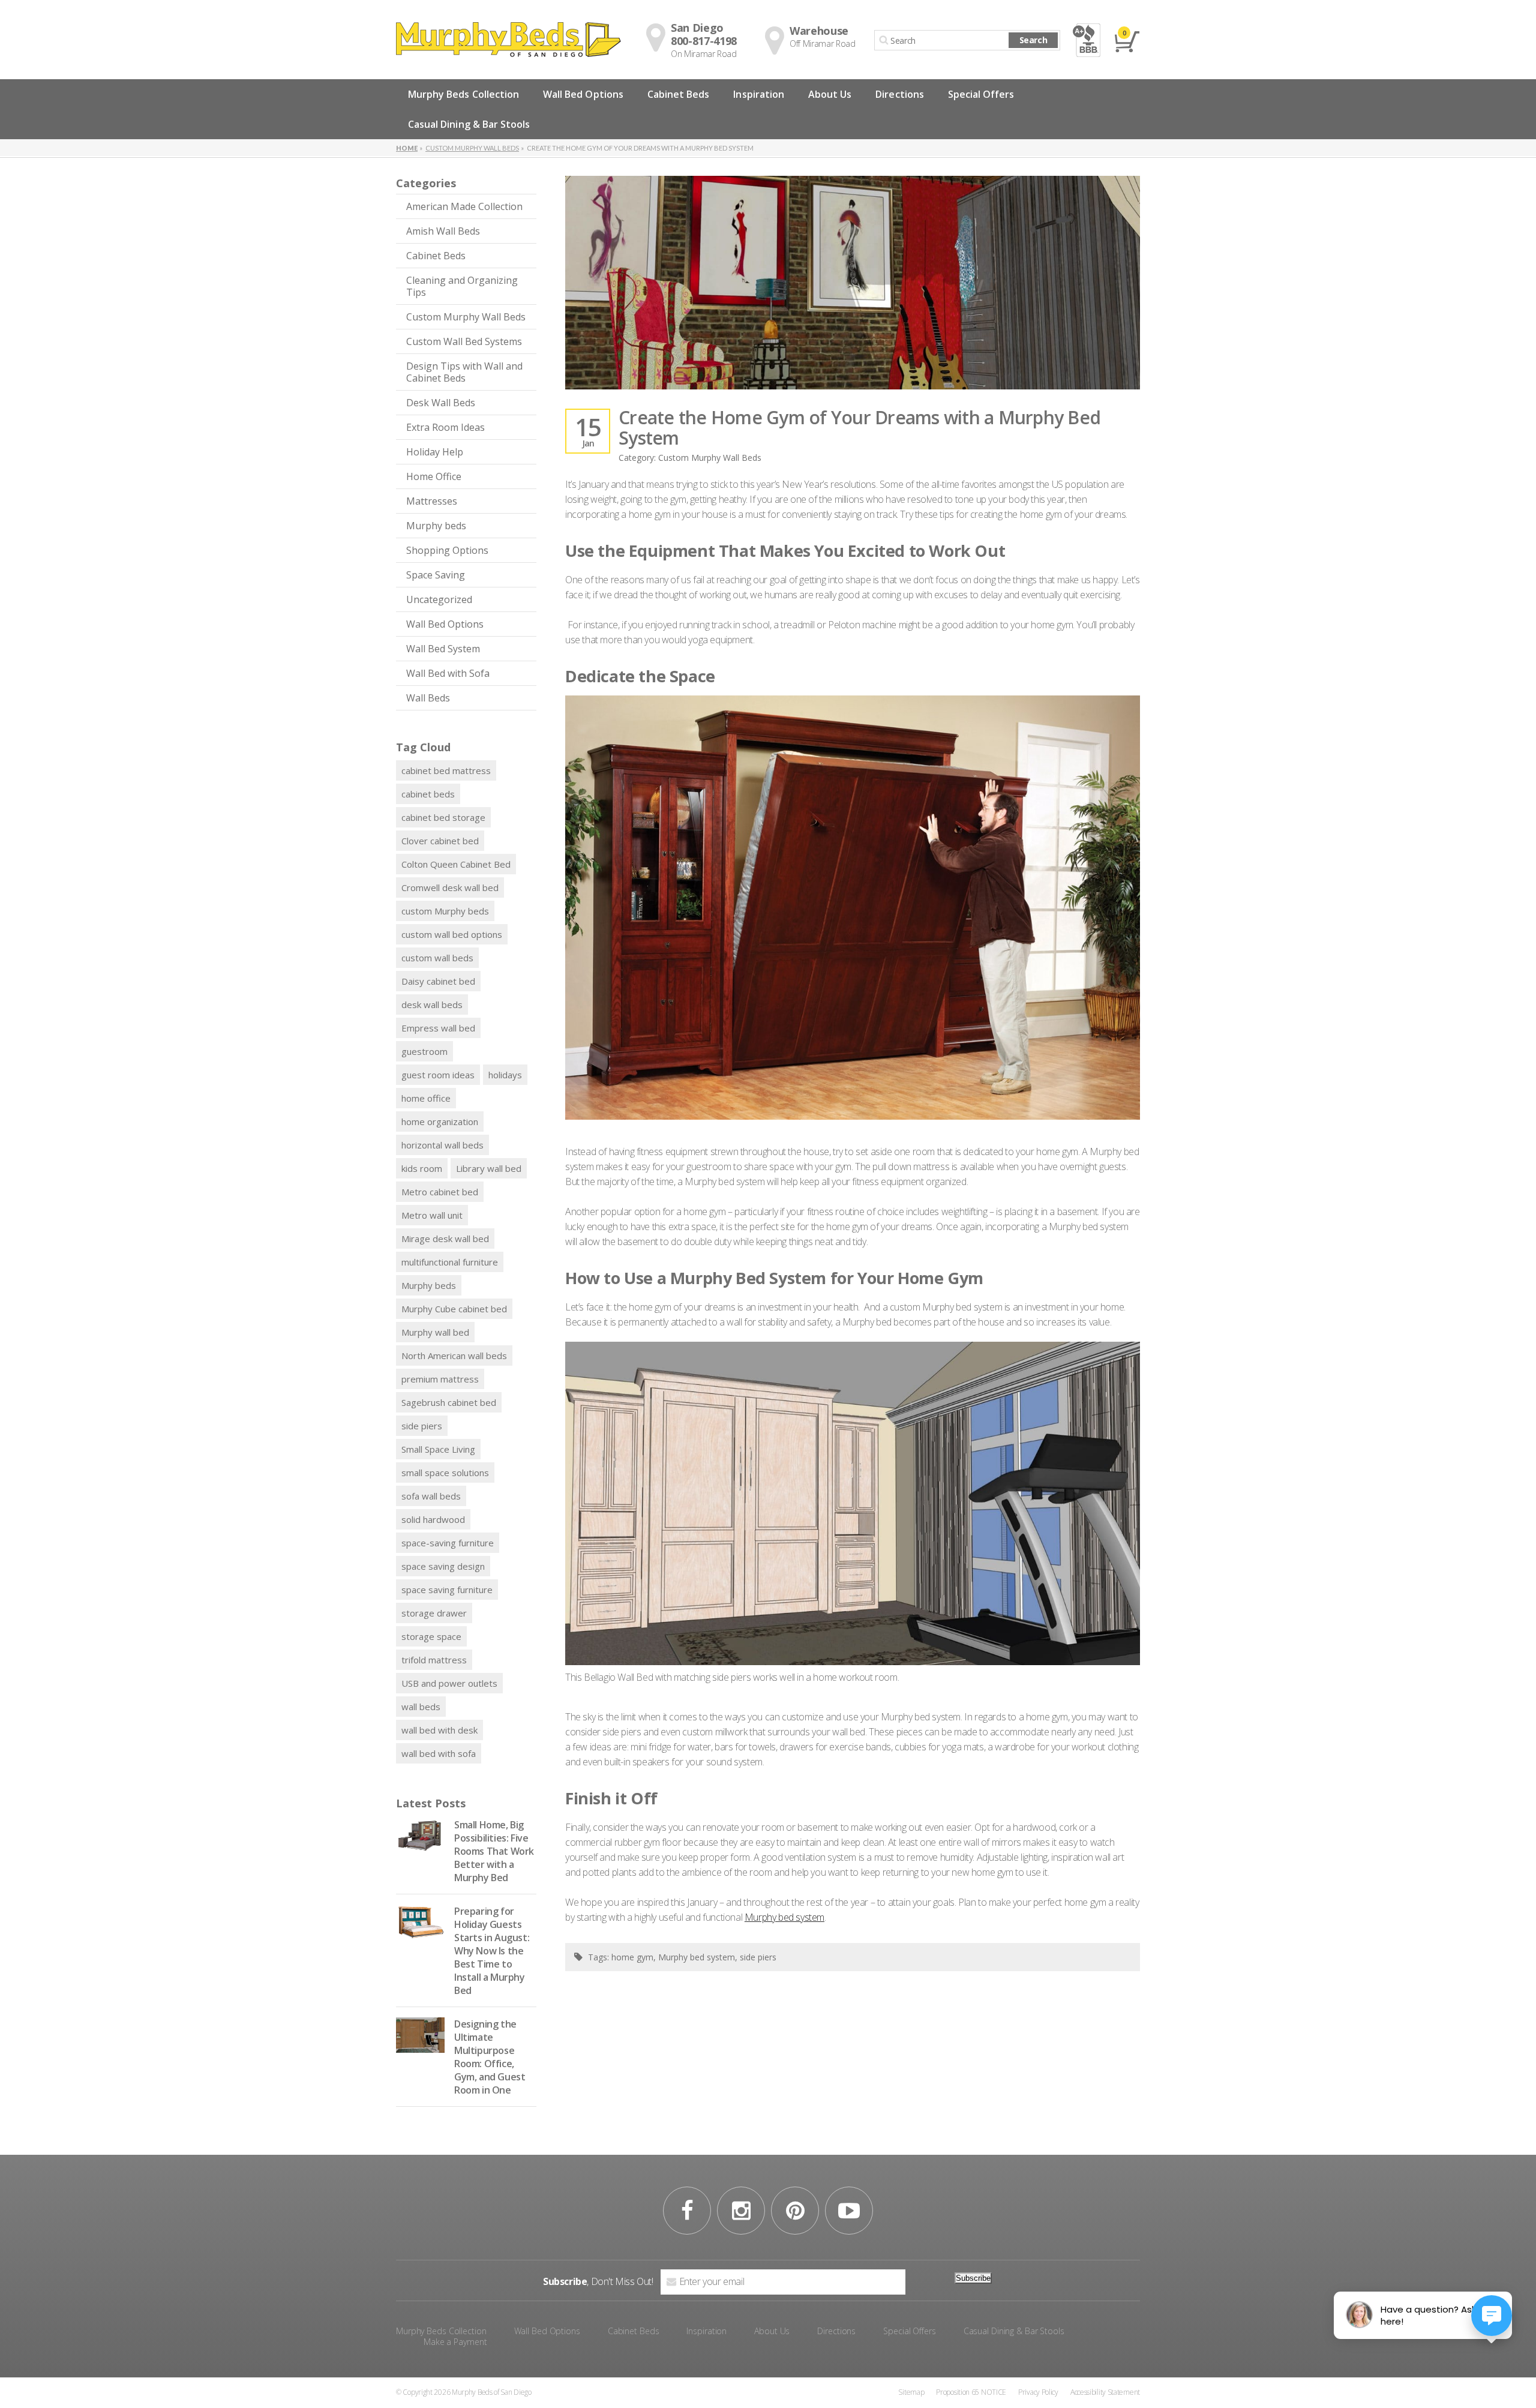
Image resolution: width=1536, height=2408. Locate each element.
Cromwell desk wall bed (450, 887)
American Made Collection (464, 206)
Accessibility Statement (1105, 2392)
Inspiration (759, 94)
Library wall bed (489, 1168)
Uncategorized (439, 599)
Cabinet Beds (679, 94)
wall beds (421, 1707)
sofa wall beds (431, 1496)
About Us (830, 94)
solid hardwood (433, 1519)
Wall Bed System (443, 649)
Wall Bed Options (583, 94)
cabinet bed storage (443, 817)
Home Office (434, 476)
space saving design (443, 1566)
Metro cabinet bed (440, 1192)
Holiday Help (435, 452)
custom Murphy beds (445, 911)
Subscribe (973, 2278)
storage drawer (434, 1613)
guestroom (424, 1051)
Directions (899, 94)
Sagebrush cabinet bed (449, 1402)
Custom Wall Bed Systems (464, 341)
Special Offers (981, 94)
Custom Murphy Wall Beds (466, 317)
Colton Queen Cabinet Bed (456, 864)
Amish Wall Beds (443, 231)
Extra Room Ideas (445, 427)
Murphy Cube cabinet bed (454, 1309)
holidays (505, 1075)
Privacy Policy (1038, 2392)
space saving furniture (447, 1590)
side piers (422, 1426)
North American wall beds (454, 1356)
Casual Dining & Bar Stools (469, 124)
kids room (422, 1168)
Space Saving (436, 575)
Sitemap (911, 2392)
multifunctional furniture (450, 1262)
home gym (632, 1957)
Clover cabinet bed (440, 841)
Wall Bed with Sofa (448, 673)
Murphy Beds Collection (463, 94)
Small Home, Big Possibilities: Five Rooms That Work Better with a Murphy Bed (494, 1851)
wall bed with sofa (439, 1753)
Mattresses (432, 501)
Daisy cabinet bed (438, 981)
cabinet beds (428, 794)
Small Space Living (438, 1449)
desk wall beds (432, 1004)
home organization (440, 1121)
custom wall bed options (452, 934)
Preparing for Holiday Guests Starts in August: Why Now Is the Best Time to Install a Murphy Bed (492, 1951)
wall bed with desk (439, 1730)
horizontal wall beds (442, 1145)
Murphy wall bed (435, 1332)
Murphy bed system (784, 1917)
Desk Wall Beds (441, 403)
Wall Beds (428, 698)
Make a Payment (455, 2342)
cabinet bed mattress (446, 770)
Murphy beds (436, 526)
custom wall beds (437, 958)
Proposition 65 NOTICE (971, 2392)
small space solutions (445, 1473)
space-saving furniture (448, 1543)
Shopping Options (447, 550)
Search (1033, 40)
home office (426, 1098)
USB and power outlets (449, 1683)
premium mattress (440, 1379)
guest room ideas (438, 1075)
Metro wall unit (432, 1215)
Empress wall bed (438, 1028)
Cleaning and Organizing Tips (462, 286)
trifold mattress (434, 1660)
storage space (431, 1636)
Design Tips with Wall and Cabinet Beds (464, 372)
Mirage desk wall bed (445, 1239)
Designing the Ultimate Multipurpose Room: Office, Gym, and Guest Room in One (490, 2057)
